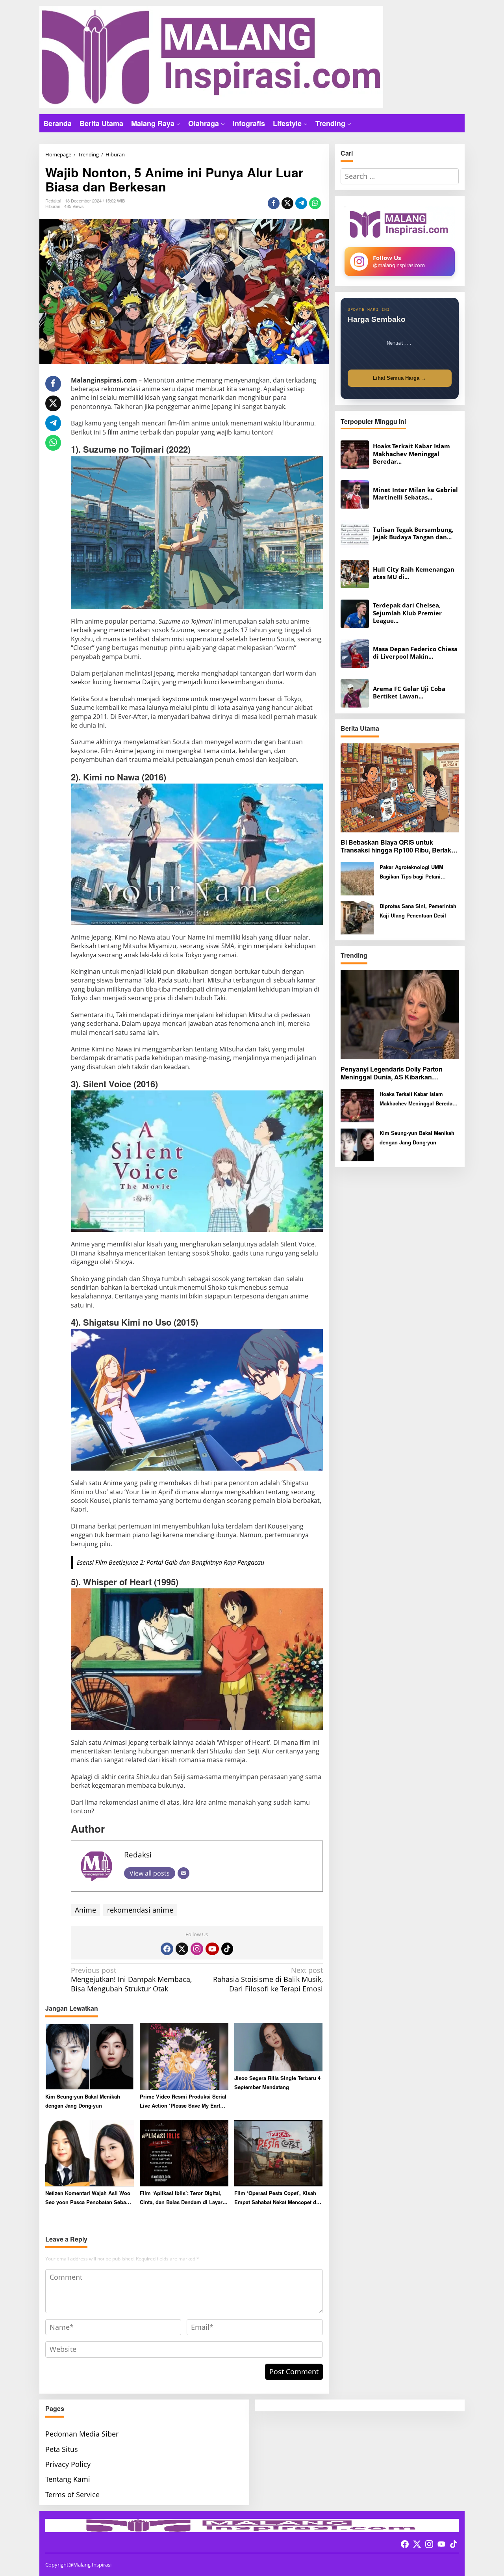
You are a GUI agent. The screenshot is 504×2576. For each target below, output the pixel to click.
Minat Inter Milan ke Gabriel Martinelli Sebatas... (415, 494)
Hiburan (53, 206)
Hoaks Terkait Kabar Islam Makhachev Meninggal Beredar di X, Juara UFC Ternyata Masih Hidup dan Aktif (418, 1099)
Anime (85, 1910)
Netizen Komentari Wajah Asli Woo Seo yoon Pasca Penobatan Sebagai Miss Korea (89, 2198)
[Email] (183, 1873)
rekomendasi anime (140, 1910)
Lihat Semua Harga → (399, 378)
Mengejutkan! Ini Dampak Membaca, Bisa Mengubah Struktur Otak (131, 1980)
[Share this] (274, 203)
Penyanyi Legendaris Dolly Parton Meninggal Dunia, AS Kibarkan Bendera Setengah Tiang (392, 1073)
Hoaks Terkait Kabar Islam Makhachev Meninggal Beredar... (411, 454)
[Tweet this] (287, 203)
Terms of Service (72, 2494)
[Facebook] (167, 1949)
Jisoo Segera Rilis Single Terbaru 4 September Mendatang (277, 2082)
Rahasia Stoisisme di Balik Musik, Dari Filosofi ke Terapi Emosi (268, 1980)
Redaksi (138, 1854)
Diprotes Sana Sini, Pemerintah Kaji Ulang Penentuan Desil (418, 910)
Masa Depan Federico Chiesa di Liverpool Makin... (415, 653)
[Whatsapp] (315, 203)
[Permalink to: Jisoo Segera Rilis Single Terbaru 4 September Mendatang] (279, 2047)
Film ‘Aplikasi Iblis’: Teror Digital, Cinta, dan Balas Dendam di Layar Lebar (181, 2198)
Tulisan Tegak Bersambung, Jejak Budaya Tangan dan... (413, 534)
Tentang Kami (68, 2479)
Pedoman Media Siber (82, 2434)
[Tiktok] (227, 1949)
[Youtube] (212, 1949)
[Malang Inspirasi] (211, 56)
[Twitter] (182, 1949)
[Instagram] (197, 1949)
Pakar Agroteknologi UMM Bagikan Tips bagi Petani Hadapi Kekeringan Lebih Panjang (411, 872)
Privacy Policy (68, 2464)
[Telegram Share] (301, 203)
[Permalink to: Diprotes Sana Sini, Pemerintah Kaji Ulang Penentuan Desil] (357, 917)
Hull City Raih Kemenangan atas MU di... (414, 573)
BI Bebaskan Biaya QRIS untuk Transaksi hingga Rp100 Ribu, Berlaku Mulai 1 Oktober (398, 847)
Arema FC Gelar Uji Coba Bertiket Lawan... (409, 693)
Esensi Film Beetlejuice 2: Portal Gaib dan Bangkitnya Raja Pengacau (170, 1562)
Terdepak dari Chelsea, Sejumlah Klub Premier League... (407, 613)
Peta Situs (62, 2449)
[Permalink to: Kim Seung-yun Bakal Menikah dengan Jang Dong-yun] (90, 2056)
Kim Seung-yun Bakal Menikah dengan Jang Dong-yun (83, 2101)
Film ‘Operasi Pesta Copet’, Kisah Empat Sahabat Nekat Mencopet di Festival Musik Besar (276, 2198)
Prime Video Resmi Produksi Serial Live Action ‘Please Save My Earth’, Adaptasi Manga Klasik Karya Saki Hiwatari (183, 2101)
